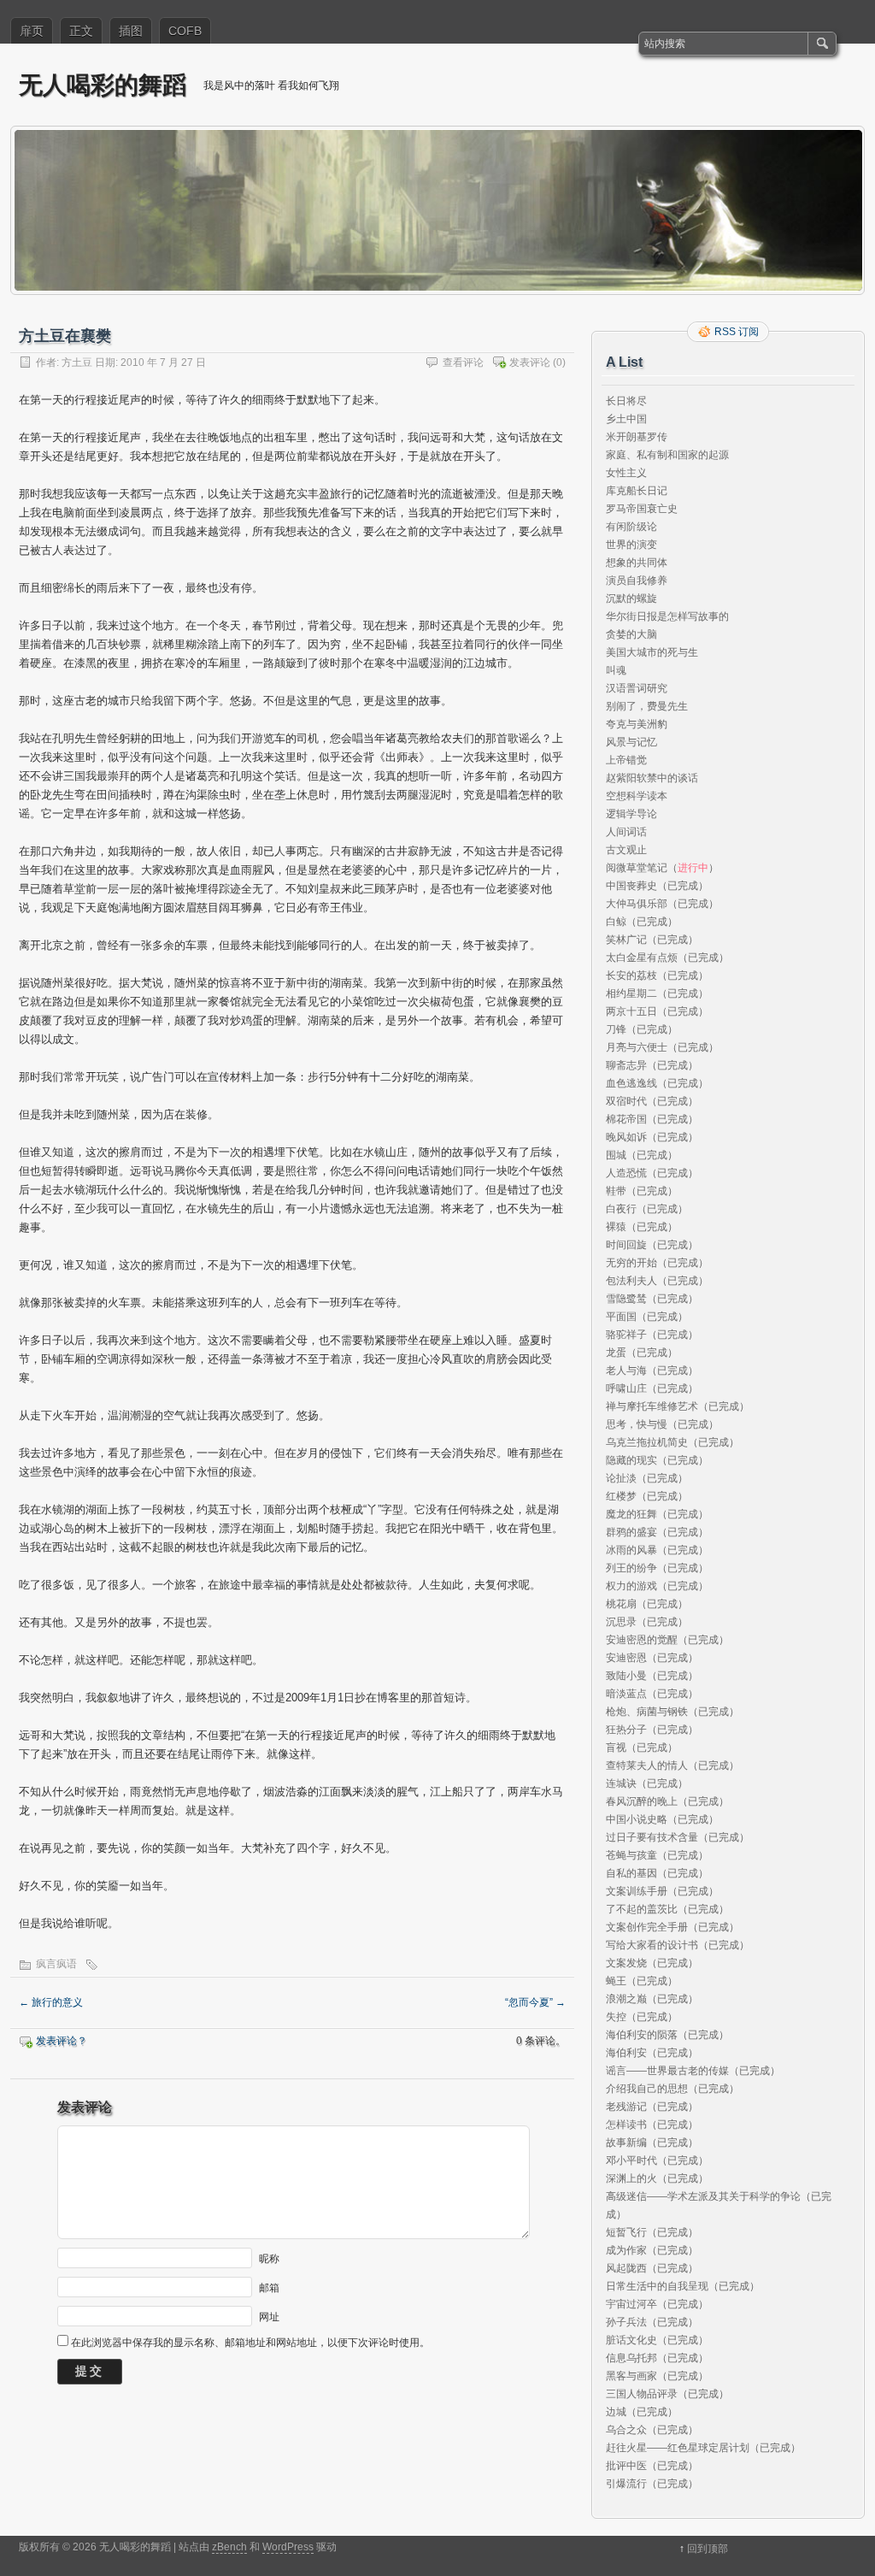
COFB (185, 31)
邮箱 (269, 2287)
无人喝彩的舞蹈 (103, 84)
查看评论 (463, 363)
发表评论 (530, 363)
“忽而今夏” (535, 2002)
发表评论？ (62, 2041)
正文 (81, 31)
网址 (269, 2316)
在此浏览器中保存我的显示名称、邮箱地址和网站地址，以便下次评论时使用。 (250, 2343)
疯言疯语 (56, 1964)
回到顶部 (708, 2549)
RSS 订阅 (737, 332)
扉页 (32, 31)
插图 (131, 31)
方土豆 (77, 363)
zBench (229, 2547)
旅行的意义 (51, 2002)
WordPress (288, 2547)
